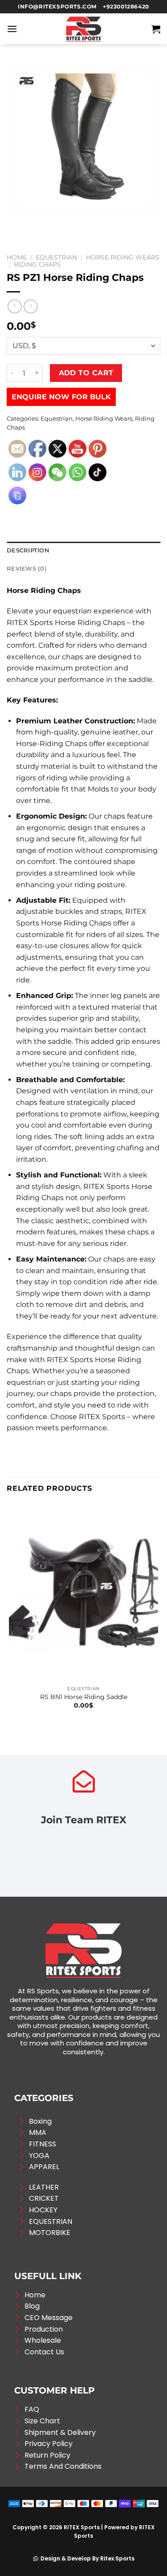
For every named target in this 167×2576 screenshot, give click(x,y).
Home (17, 257)
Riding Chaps (37, 264)
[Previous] (15, 225)
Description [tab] (28, 550)
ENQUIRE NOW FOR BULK (61, 397)
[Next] (40, 225)
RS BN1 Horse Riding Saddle (84, 1697)
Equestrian (56, 257)
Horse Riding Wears (123, 257)
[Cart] (156, 29)
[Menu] (12, 29)
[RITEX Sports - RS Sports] (84, 29)
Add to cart (86, 373)
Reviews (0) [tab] (27, 569)
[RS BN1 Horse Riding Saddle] (83, 1592)
